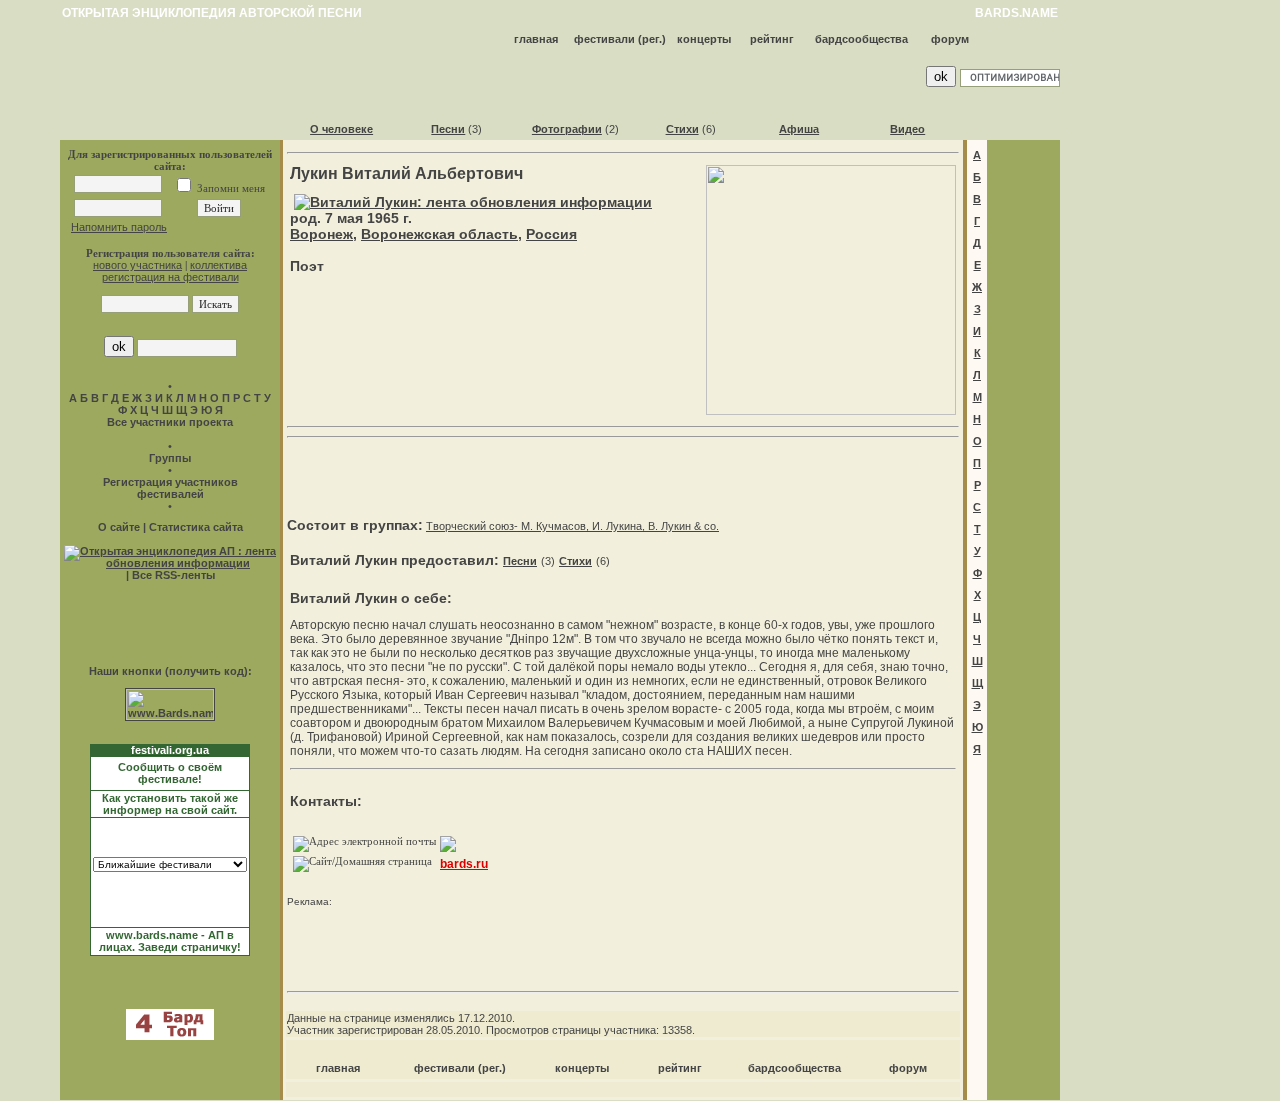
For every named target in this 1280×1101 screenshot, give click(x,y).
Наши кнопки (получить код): (170, 671)
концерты (704, 39)
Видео (907, 129)
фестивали (604, 39)
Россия (551, 234)
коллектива (218, 265)
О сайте (119, 527)
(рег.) (652, 39)
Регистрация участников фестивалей (170, 488)
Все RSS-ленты (173, 575)
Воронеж (321, 234)
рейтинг (772, 39)
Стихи (682, 129)
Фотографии (567, 129)
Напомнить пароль (119, 227)
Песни (448, 129)
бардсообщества (861, 39)
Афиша (799, 129)
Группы (170, 458)
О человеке (341, 129)
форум (950, 39)
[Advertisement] (623, 476)
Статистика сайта (196, 527)
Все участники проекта (170, 422)
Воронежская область (439, 234)
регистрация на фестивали (170, 277)
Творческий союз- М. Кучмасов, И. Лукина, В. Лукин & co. (572, 526)
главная (536, 39)
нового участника (137, 265)
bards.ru (464, 864)
